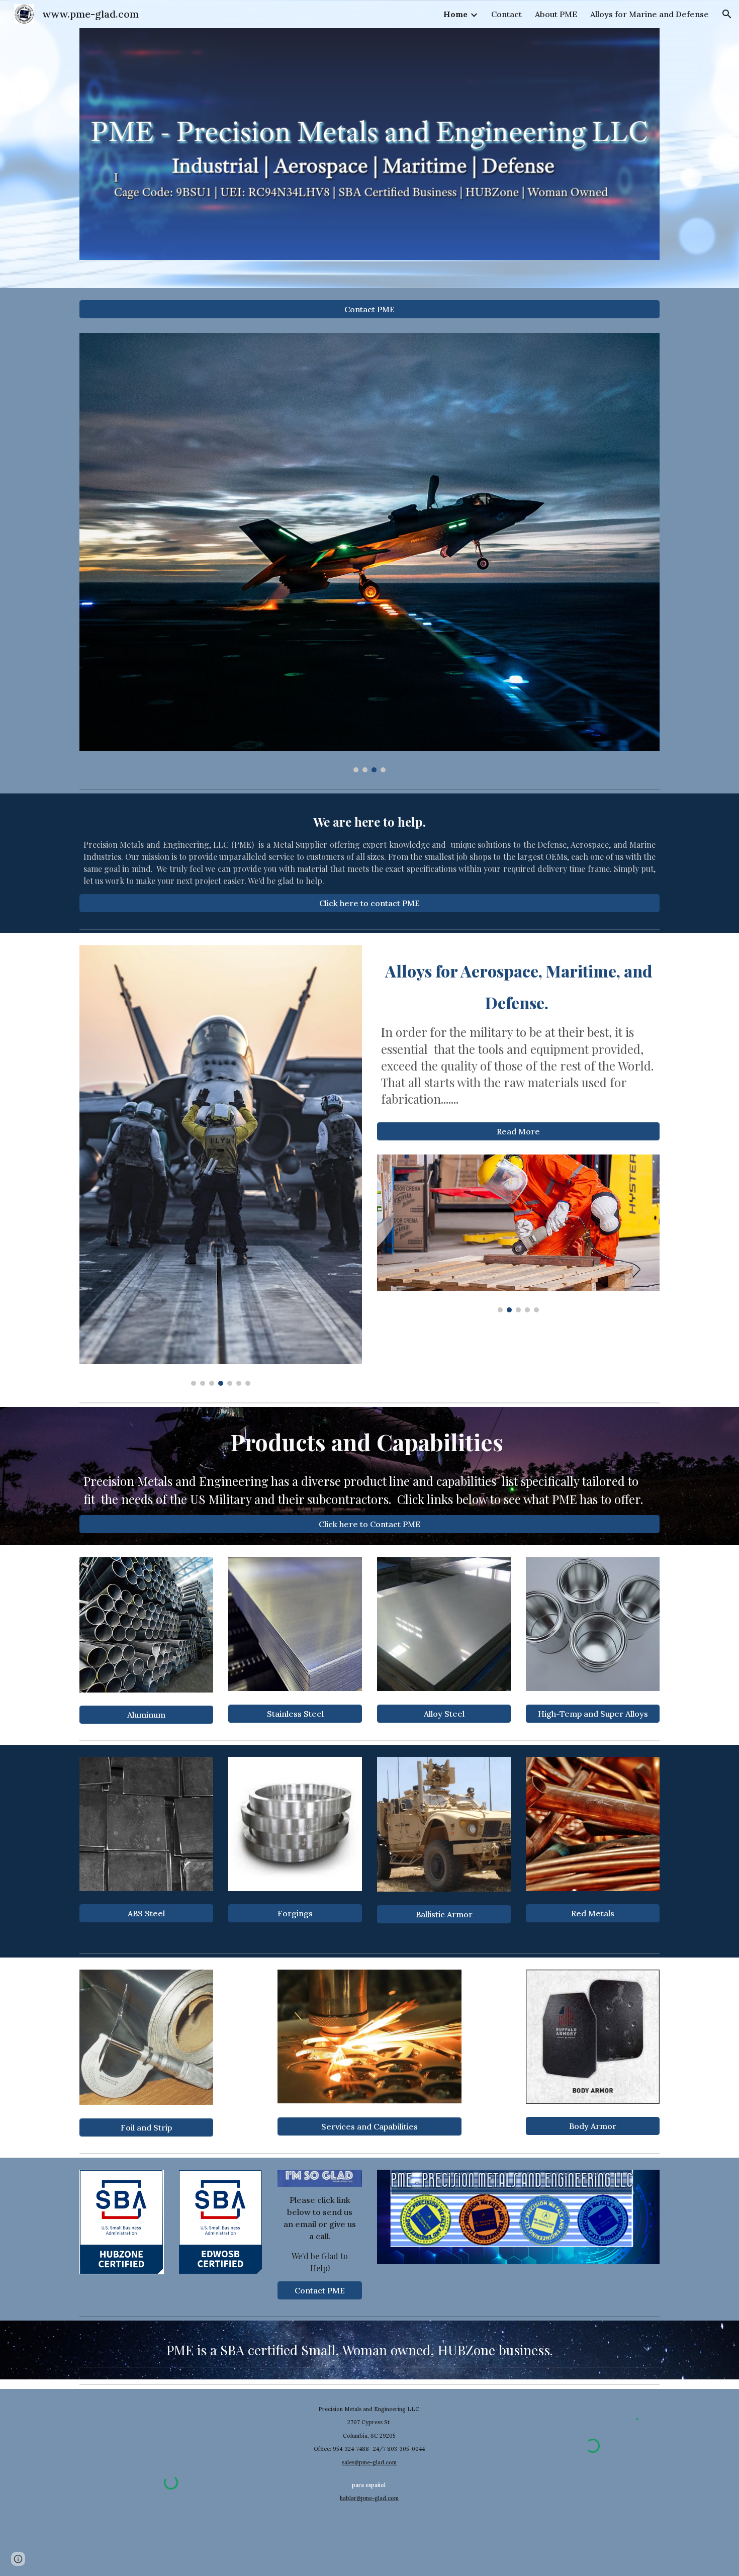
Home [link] (455, 14)
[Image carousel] (369, 553)
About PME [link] (556, 14)
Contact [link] (506, 14)
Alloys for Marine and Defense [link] (650, 14)
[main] (369, 850)
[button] (727, 14)
